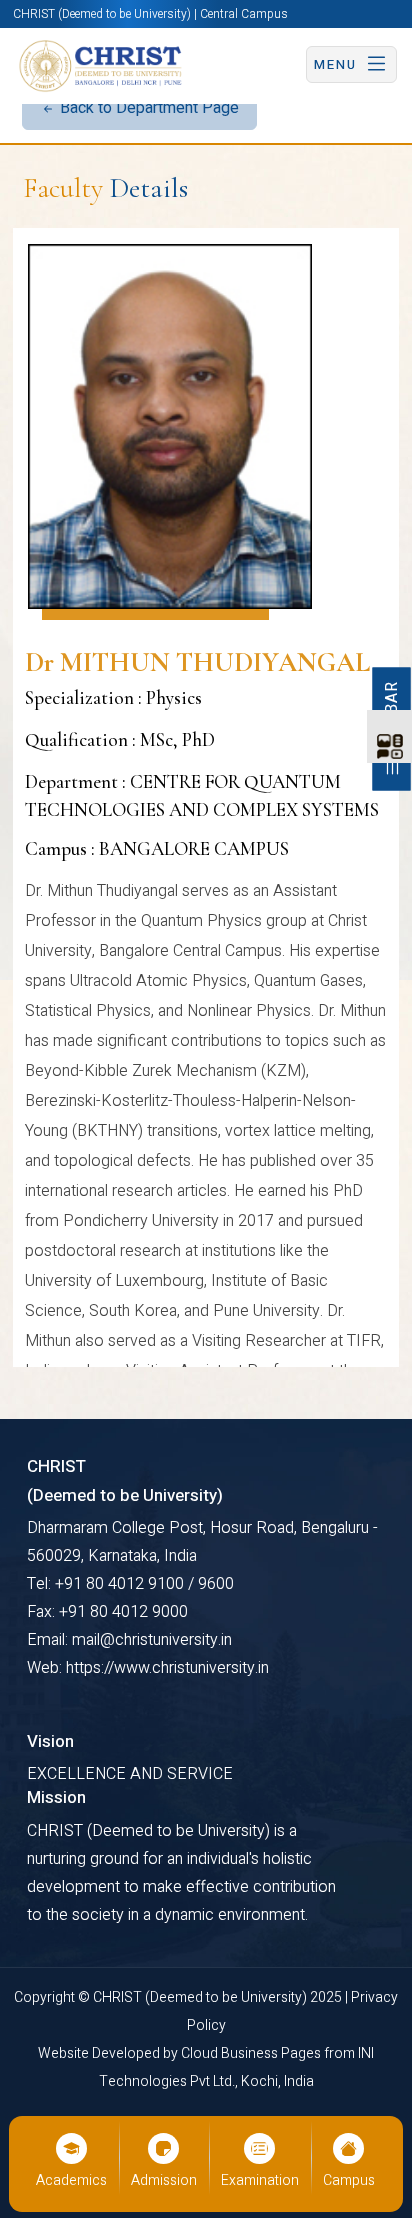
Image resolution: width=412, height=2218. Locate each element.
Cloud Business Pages (252, 2053)
